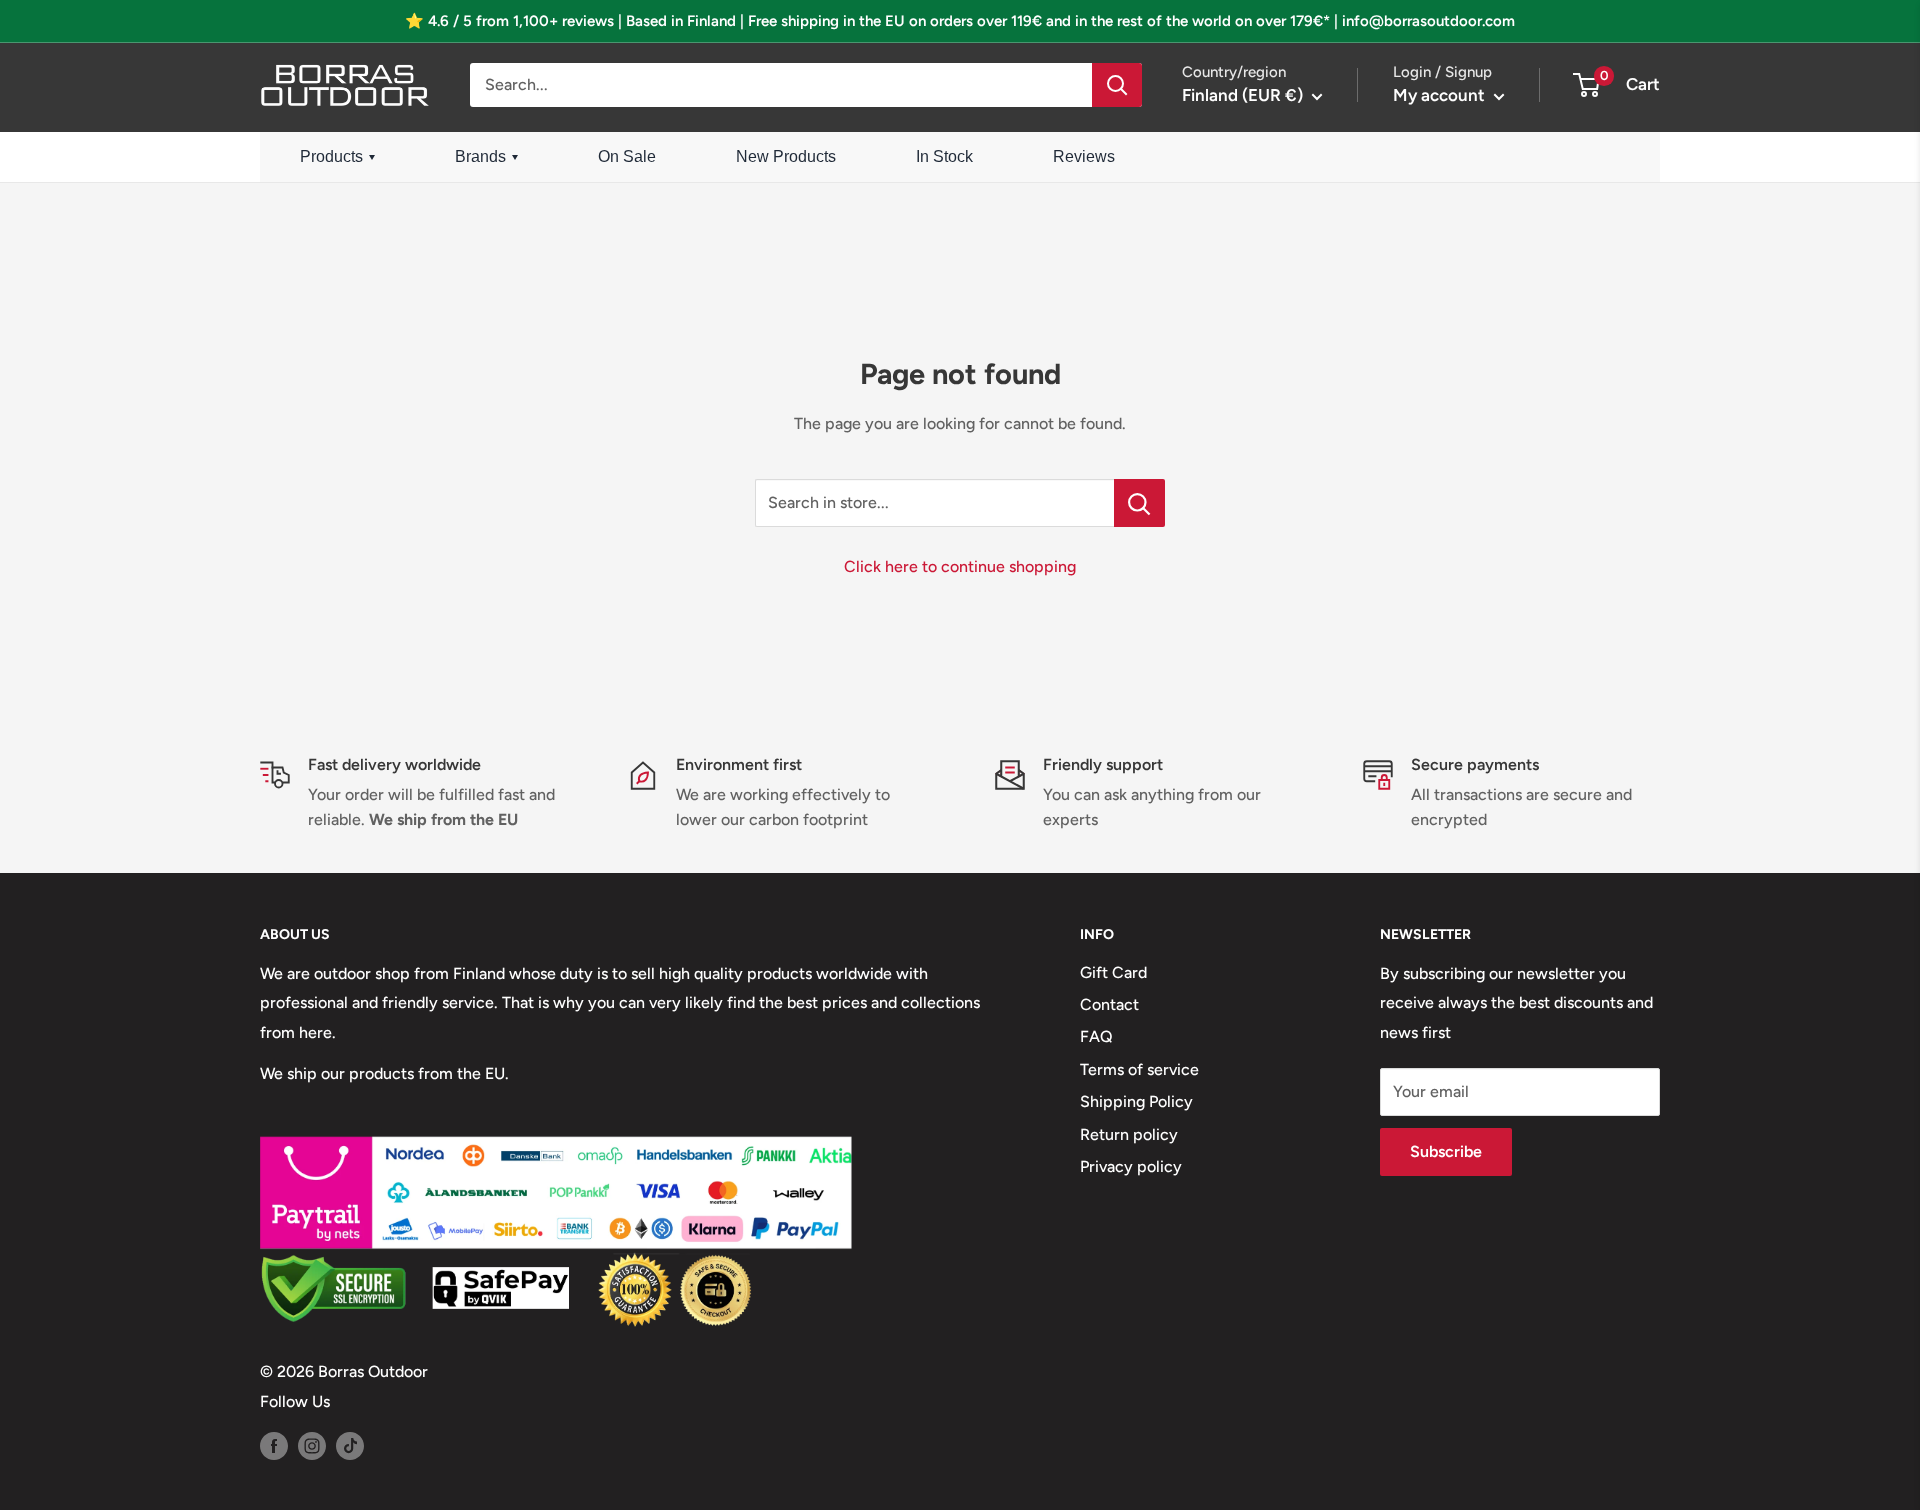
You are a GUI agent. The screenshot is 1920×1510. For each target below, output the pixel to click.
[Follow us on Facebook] (274, 1445)
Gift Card (1113, 972)
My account (1441, 95)
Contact (1109, 1004)
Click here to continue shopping (960, 566)
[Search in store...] (1139, 503)
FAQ (1096, 1036)
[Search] (1117, 85)
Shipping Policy (1136, 1101)
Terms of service (1139, 1069)
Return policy (1129, 1134)
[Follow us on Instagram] (312, 1445)
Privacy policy (1131, 1166)
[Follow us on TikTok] (350, 1445)
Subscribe (1446, 1151)
